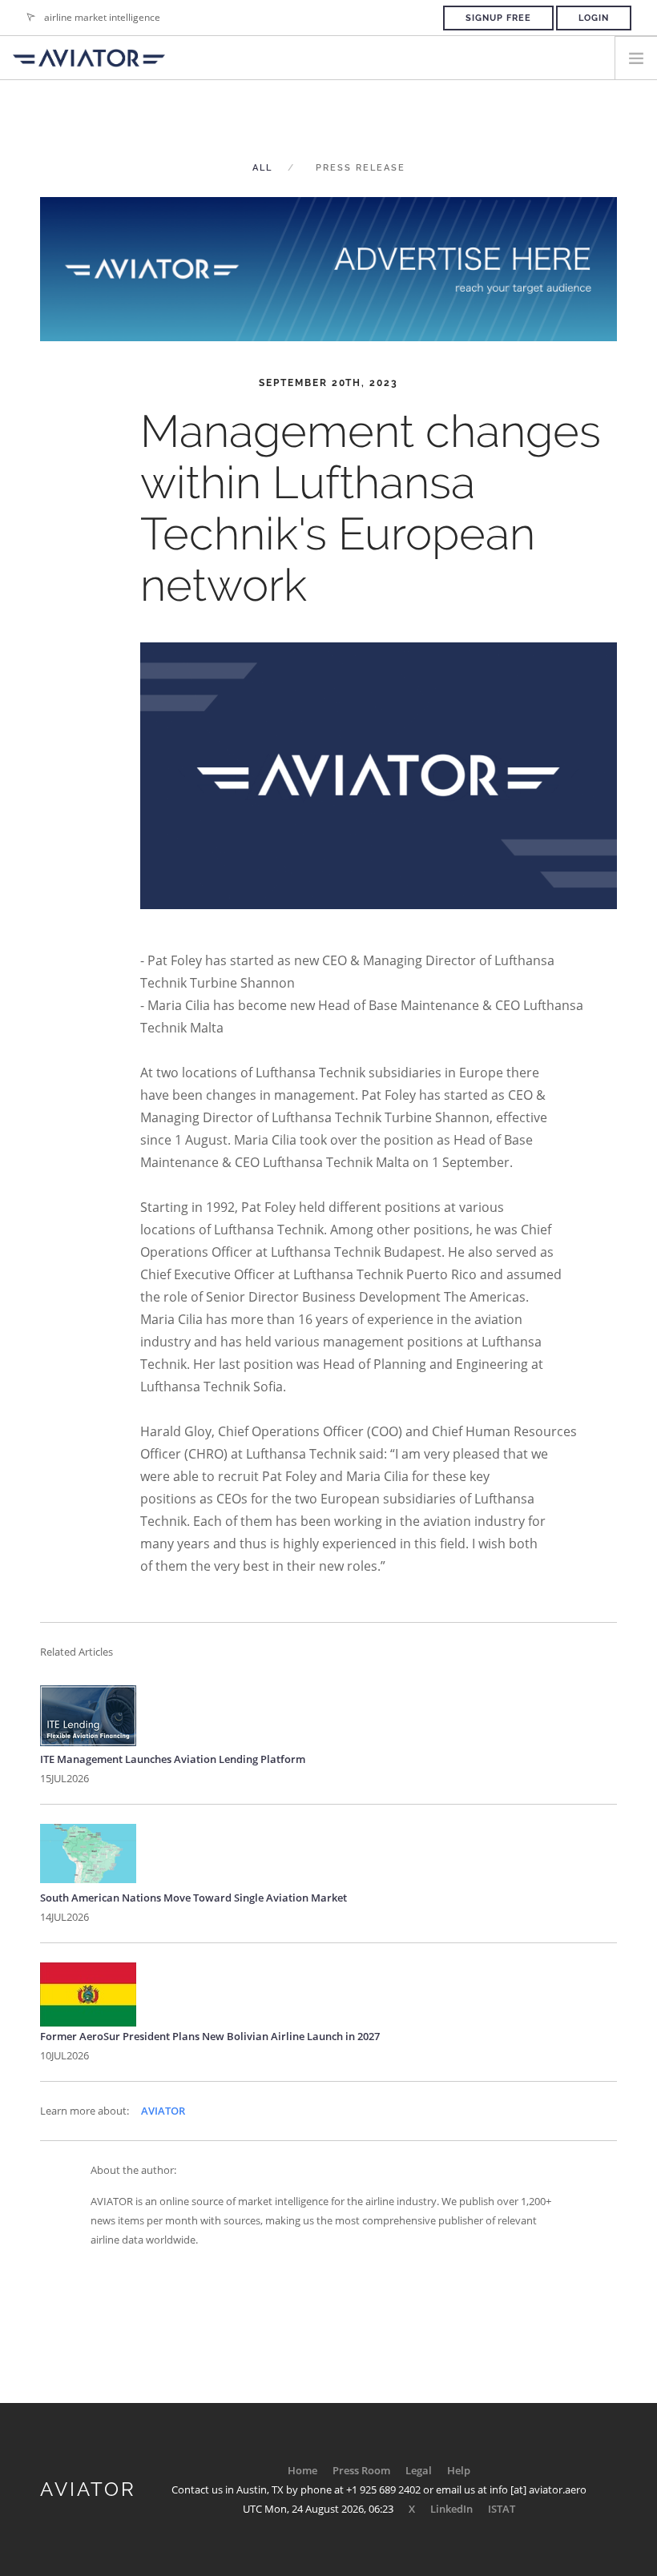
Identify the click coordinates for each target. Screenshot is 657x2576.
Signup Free (498, 18)
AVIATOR (163, 2111)
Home (302, 2470)
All (262, 168)
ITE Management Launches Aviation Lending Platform (173, 1759)
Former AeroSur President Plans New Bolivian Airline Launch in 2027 (210, 2036)
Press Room (361, 2470)
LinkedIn (451, 2509)
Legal (419, 2470)
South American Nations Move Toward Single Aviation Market (193, 1898)
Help (459, 2470)
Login (594, 18)
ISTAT (502, 2509)
